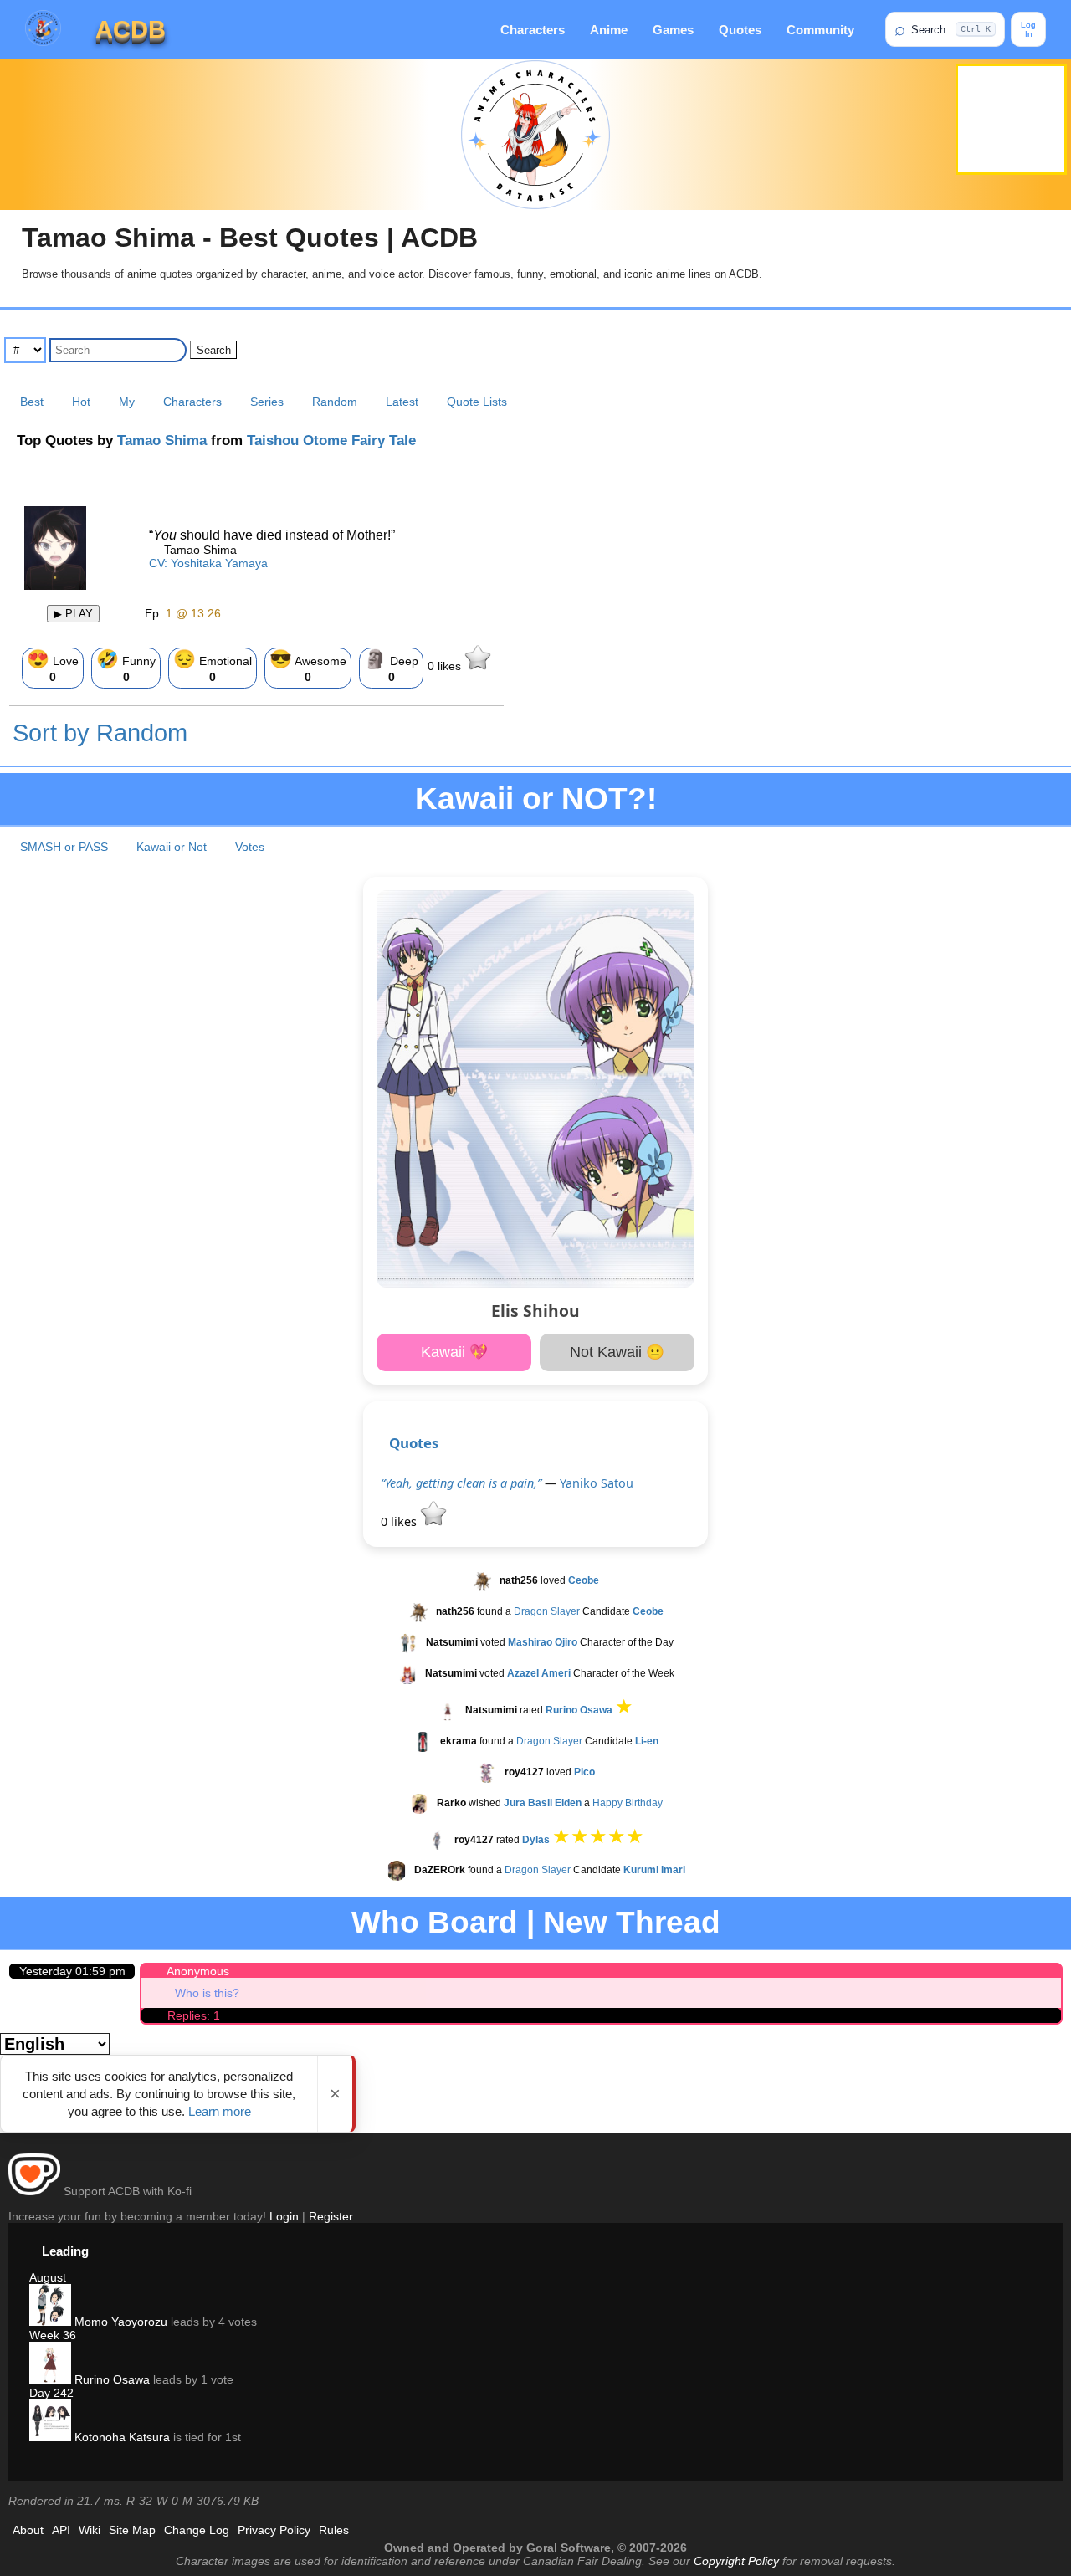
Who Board (435, 1922)
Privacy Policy (274, 2530)
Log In (1028, 29)
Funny (126, 666)
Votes (250, 847)
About (28, 2530)
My (127, 402)
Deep (391, 666)
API (61, 2530)
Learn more (220, 2111)
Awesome (308, 666)
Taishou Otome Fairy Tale (331, 440)
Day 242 (51, 2393)
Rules (334, 2530)
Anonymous (198, 1971)
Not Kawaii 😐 (617, 1352)
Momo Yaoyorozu (119, 2322)
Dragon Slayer (547, 1611)
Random (335, 402)
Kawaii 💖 (454, 1352)
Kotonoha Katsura (120, 2437)
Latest (402, 402)
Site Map (132, 2530)
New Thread (632, 1922)
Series (267, 402)
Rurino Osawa (110, 2379)
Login (284, 2216)
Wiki (90, 2530)
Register (331, 2216)
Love (53, 666)
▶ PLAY (73, 614)
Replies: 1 (194, 2015)
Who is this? (207, 1993)
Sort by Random (100, 733)
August (48, 2277)
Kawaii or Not (172, 847)
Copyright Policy (736, 2561)
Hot (81, 402)
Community (820, 30)
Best (32, 402)
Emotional (213, 666)
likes (446, 666)
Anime (609, 30)
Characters (533, 30)
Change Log (197, 2530)
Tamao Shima (162, 440)
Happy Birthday (628, 1803)
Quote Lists (477, 402)
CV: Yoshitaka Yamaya (208, 563)
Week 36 (53, 2335)
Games (673, 30)
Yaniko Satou (597, 1483)
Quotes (740, 30)
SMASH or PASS (64, 847)
